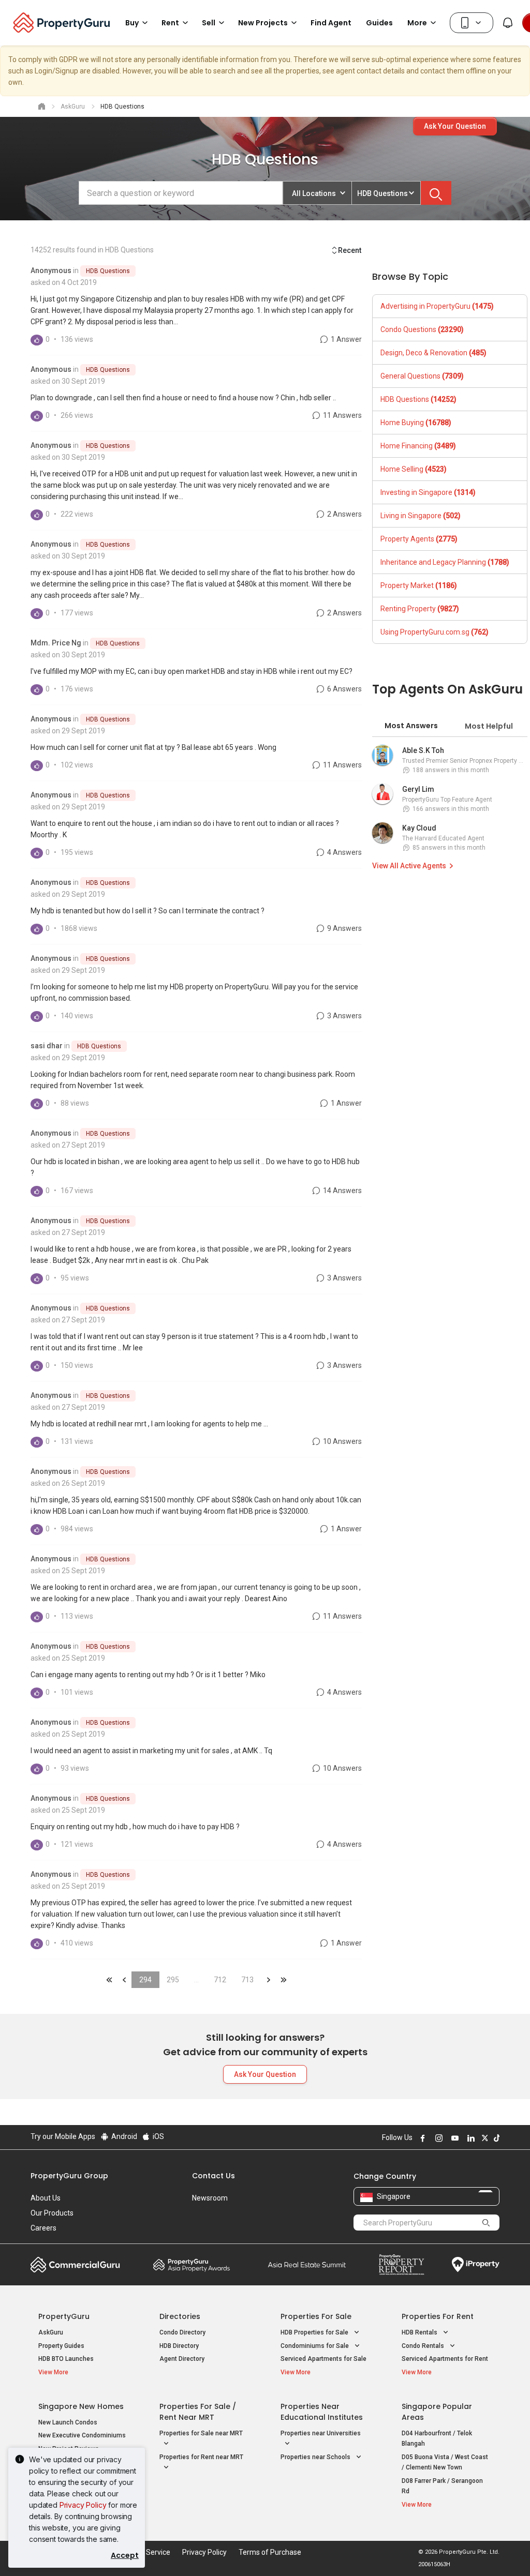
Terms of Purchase (270, 2552)
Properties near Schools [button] (316, 2457)
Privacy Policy (83, 2505)
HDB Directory (179, 2346)
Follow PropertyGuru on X (483, 2138)
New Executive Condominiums (82, 2435)
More (417, 23)
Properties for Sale (316, 2316)
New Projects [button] (263, 23)
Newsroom (210, 2198)
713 (247, 1980)
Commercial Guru (75, 2265)
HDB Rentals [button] (420, 2332)
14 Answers (342, 1191)
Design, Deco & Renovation (433, 353)
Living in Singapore (421, 516)
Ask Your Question (455, 126)
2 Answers (344, 514)
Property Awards (192, 2265)
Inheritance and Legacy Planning (445, 562)
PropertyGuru (64, 2316)
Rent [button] (170, 23)
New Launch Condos (68, 2422)
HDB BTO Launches (66, 2359)
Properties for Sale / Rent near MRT (198, 2412)
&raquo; (269, 1980)
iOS (158, 2136)
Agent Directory (182, 2359)
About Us (46, 2198)
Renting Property (420, 609)
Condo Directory (182, 2332)
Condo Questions (422, 329)
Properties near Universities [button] (321, 2433)
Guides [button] (379, 23)
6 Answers (344, 689)
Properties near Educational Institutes (322, 2412)
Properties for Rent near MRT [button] (201, 2457)
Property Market (419, 585)
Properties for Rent (438, 2316)
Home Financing (418, 446)
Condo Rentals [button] (424, 2346)
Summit (307, 2265)
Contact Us (214, 2176)
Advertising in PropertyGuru (437, 306)
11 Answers (342, 415)
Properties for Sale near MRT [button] (201, 2433)
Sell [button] (209, 23)
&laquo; (109, 1980)
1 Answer (345, 339)
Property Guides (61, 2346)
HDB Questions (108, 271)
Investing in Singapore (428, 492)
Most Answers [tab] (411, 726)
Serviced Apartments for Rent (445, 2359)
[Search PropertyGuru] (487, 2222)
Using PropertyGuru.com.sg (435, 632)
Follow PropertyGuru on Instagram (437, 2138)
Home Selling (414, 469)
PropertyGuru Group (69, 2176)
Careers (43, 2228)
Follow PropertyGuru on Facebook (421, 2138)
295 (173, 1980)
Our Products (52, 2213)
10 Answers (342, 1441)
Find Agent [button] (331, 23)
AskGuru (51, 2332)
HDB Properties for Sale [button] (315, 2332)
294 (145, 1980)
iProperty (476, 2265)
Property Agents (419, 539)
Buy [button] (132, 23)
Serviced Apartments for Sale (323, 2359)
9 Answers (344, 928)
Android (123, 2136)
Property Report (401, 2265)
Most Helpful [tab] (489, 726)
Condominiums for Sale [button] (315, 2346)
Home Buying (416, 423)
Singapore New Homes (81, 2406)
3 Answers (344, 1016)
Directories (180, 2316)
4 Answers (344, 852)
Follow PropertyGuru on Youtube (453, 2138)
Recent (350, 250)
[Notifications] (508, 23)
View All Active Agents (409, 866)
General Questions (422, 376)
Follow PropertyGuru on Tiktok (495, 2138)
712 (220, 1980)
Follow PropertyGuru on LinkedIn (469, 2138)
